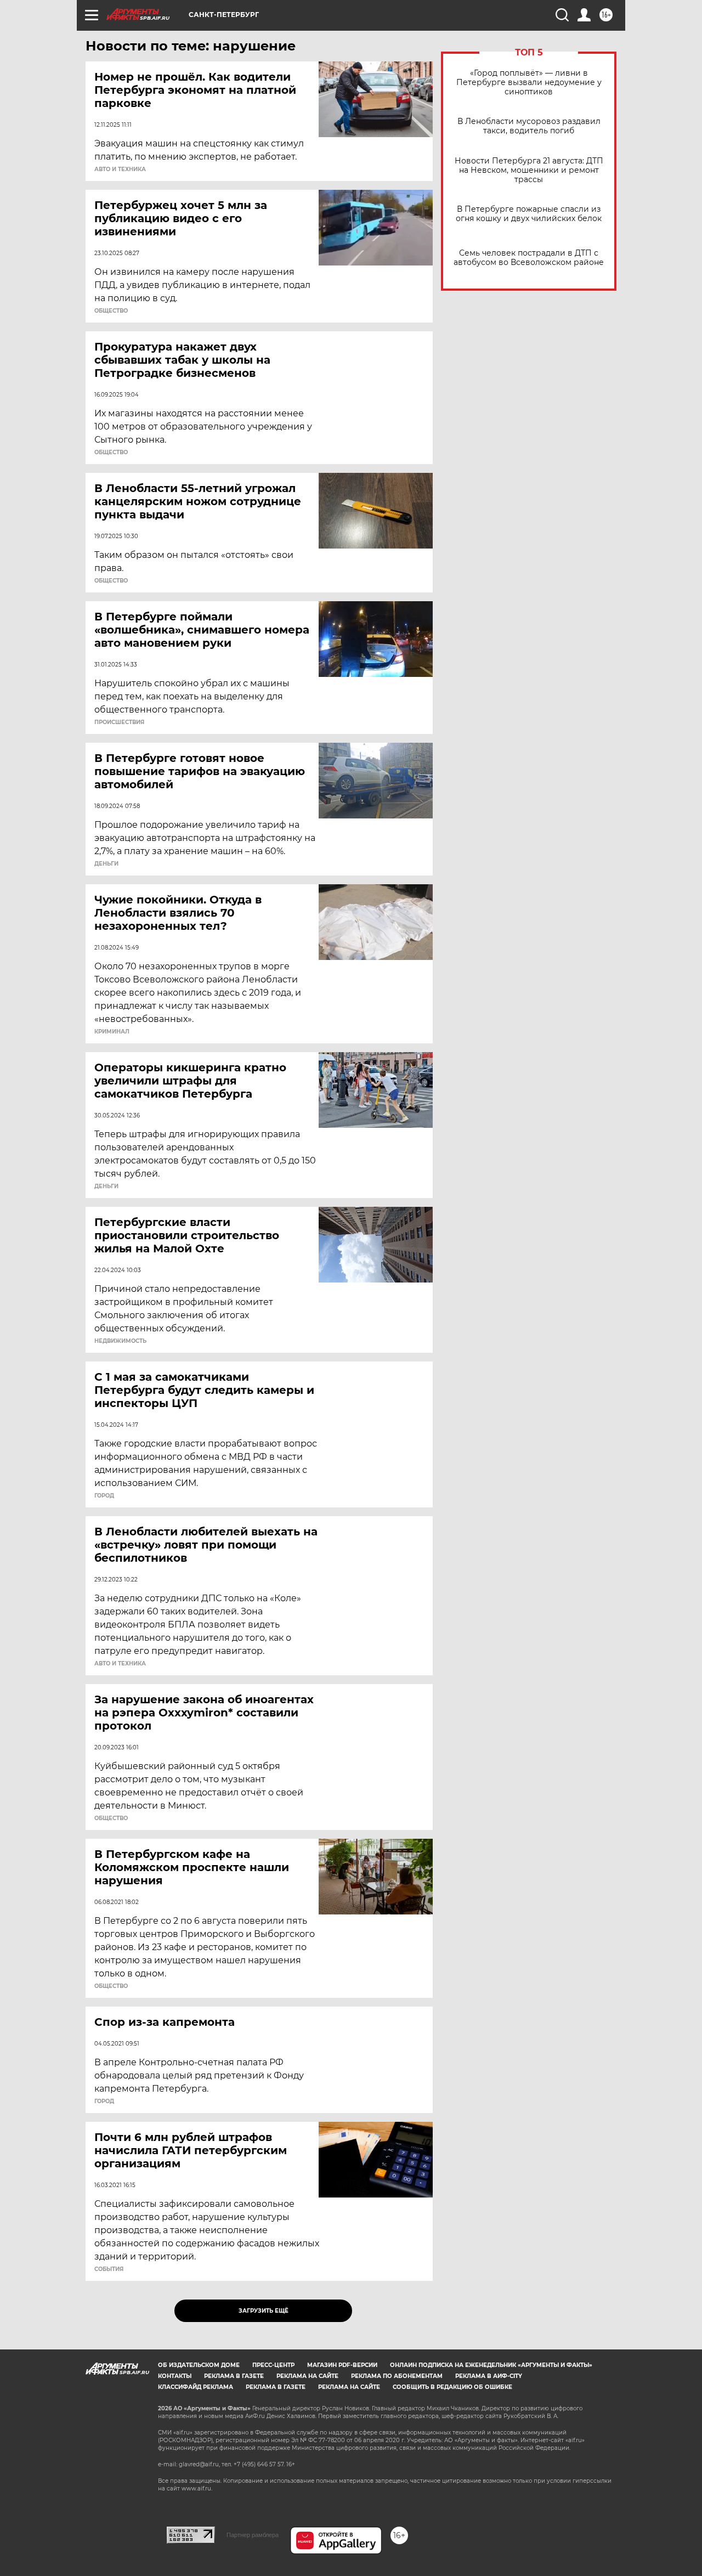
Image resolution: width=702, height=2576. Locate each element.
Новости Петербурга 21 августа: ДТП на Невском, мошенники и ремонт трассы (529, 170)
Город (104, 1496)
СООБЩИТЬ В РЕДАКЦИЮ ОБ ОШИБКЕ (452, 2387)
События (109, 2269)
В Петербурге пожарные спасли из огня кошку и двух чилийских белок (529, 214)
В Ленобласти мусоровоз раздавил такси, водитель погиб (529, 126)
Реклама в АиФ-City (489, 2376)
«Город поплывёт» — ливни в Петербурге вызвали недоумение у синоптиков (529, 83)
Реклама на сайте (307, 2376)
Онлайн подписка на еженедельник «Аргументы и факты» (491, 2365)
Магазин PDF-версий (342, 2365)
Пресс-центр (273, 2365)
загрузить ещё (264, 2311)
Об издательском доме (199, 2365)
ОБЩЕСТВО (111, 311)
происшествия (119, 722)
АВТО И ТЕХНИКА (120, 170)
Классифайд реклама (196, 2387)
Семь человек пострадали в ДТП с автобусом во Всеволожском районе (529, 258)
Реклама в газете (234, 2376)
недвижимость (120, 1341)
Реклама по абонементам (397, 2376)
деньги (106, 864)
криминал (112, 1032)
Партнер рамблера (253, 2535)
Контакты (175, 2376)
